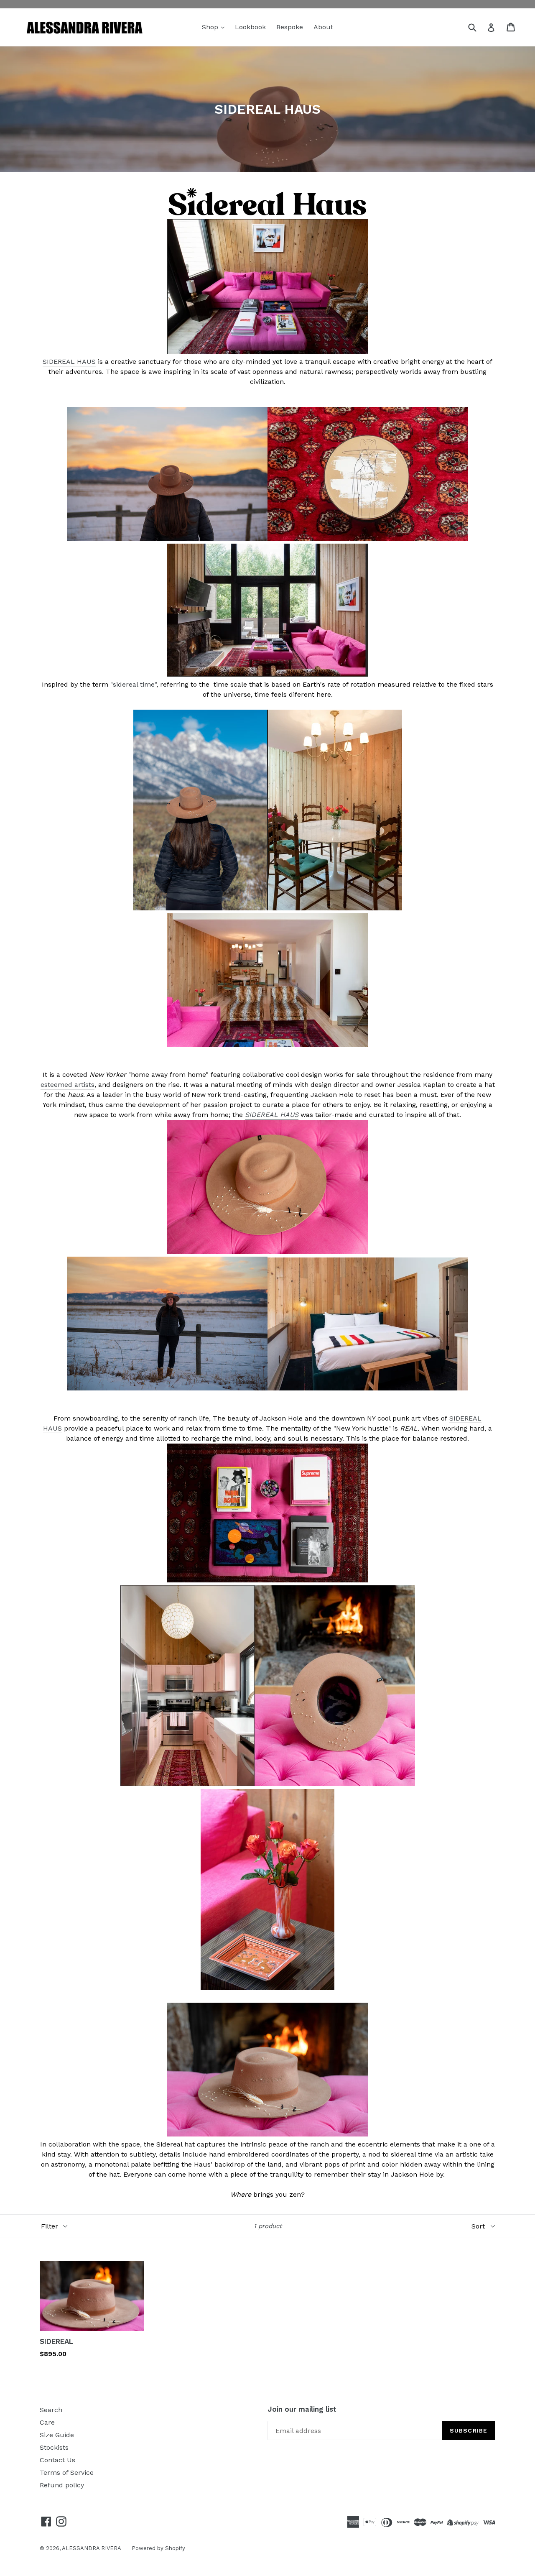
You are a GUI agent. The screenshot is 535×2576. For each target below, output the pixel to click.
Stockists (54, 2447)
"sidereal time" (133, 684)
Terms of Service (67, 2472)
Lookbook (250, 27)
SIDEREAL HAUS (69, 362)
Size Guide (57, 2435)
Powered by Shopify (158, 2548)
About (323, 27)
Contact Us (57, 2460)
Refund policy (62, 2485)
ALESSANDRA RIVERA (92, 2548)
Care (47, 2422)
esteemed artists (68, 1085)
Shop (211, 27)
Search (51, 2410)
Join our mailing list (302, 2409)
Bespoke (290, 27)
